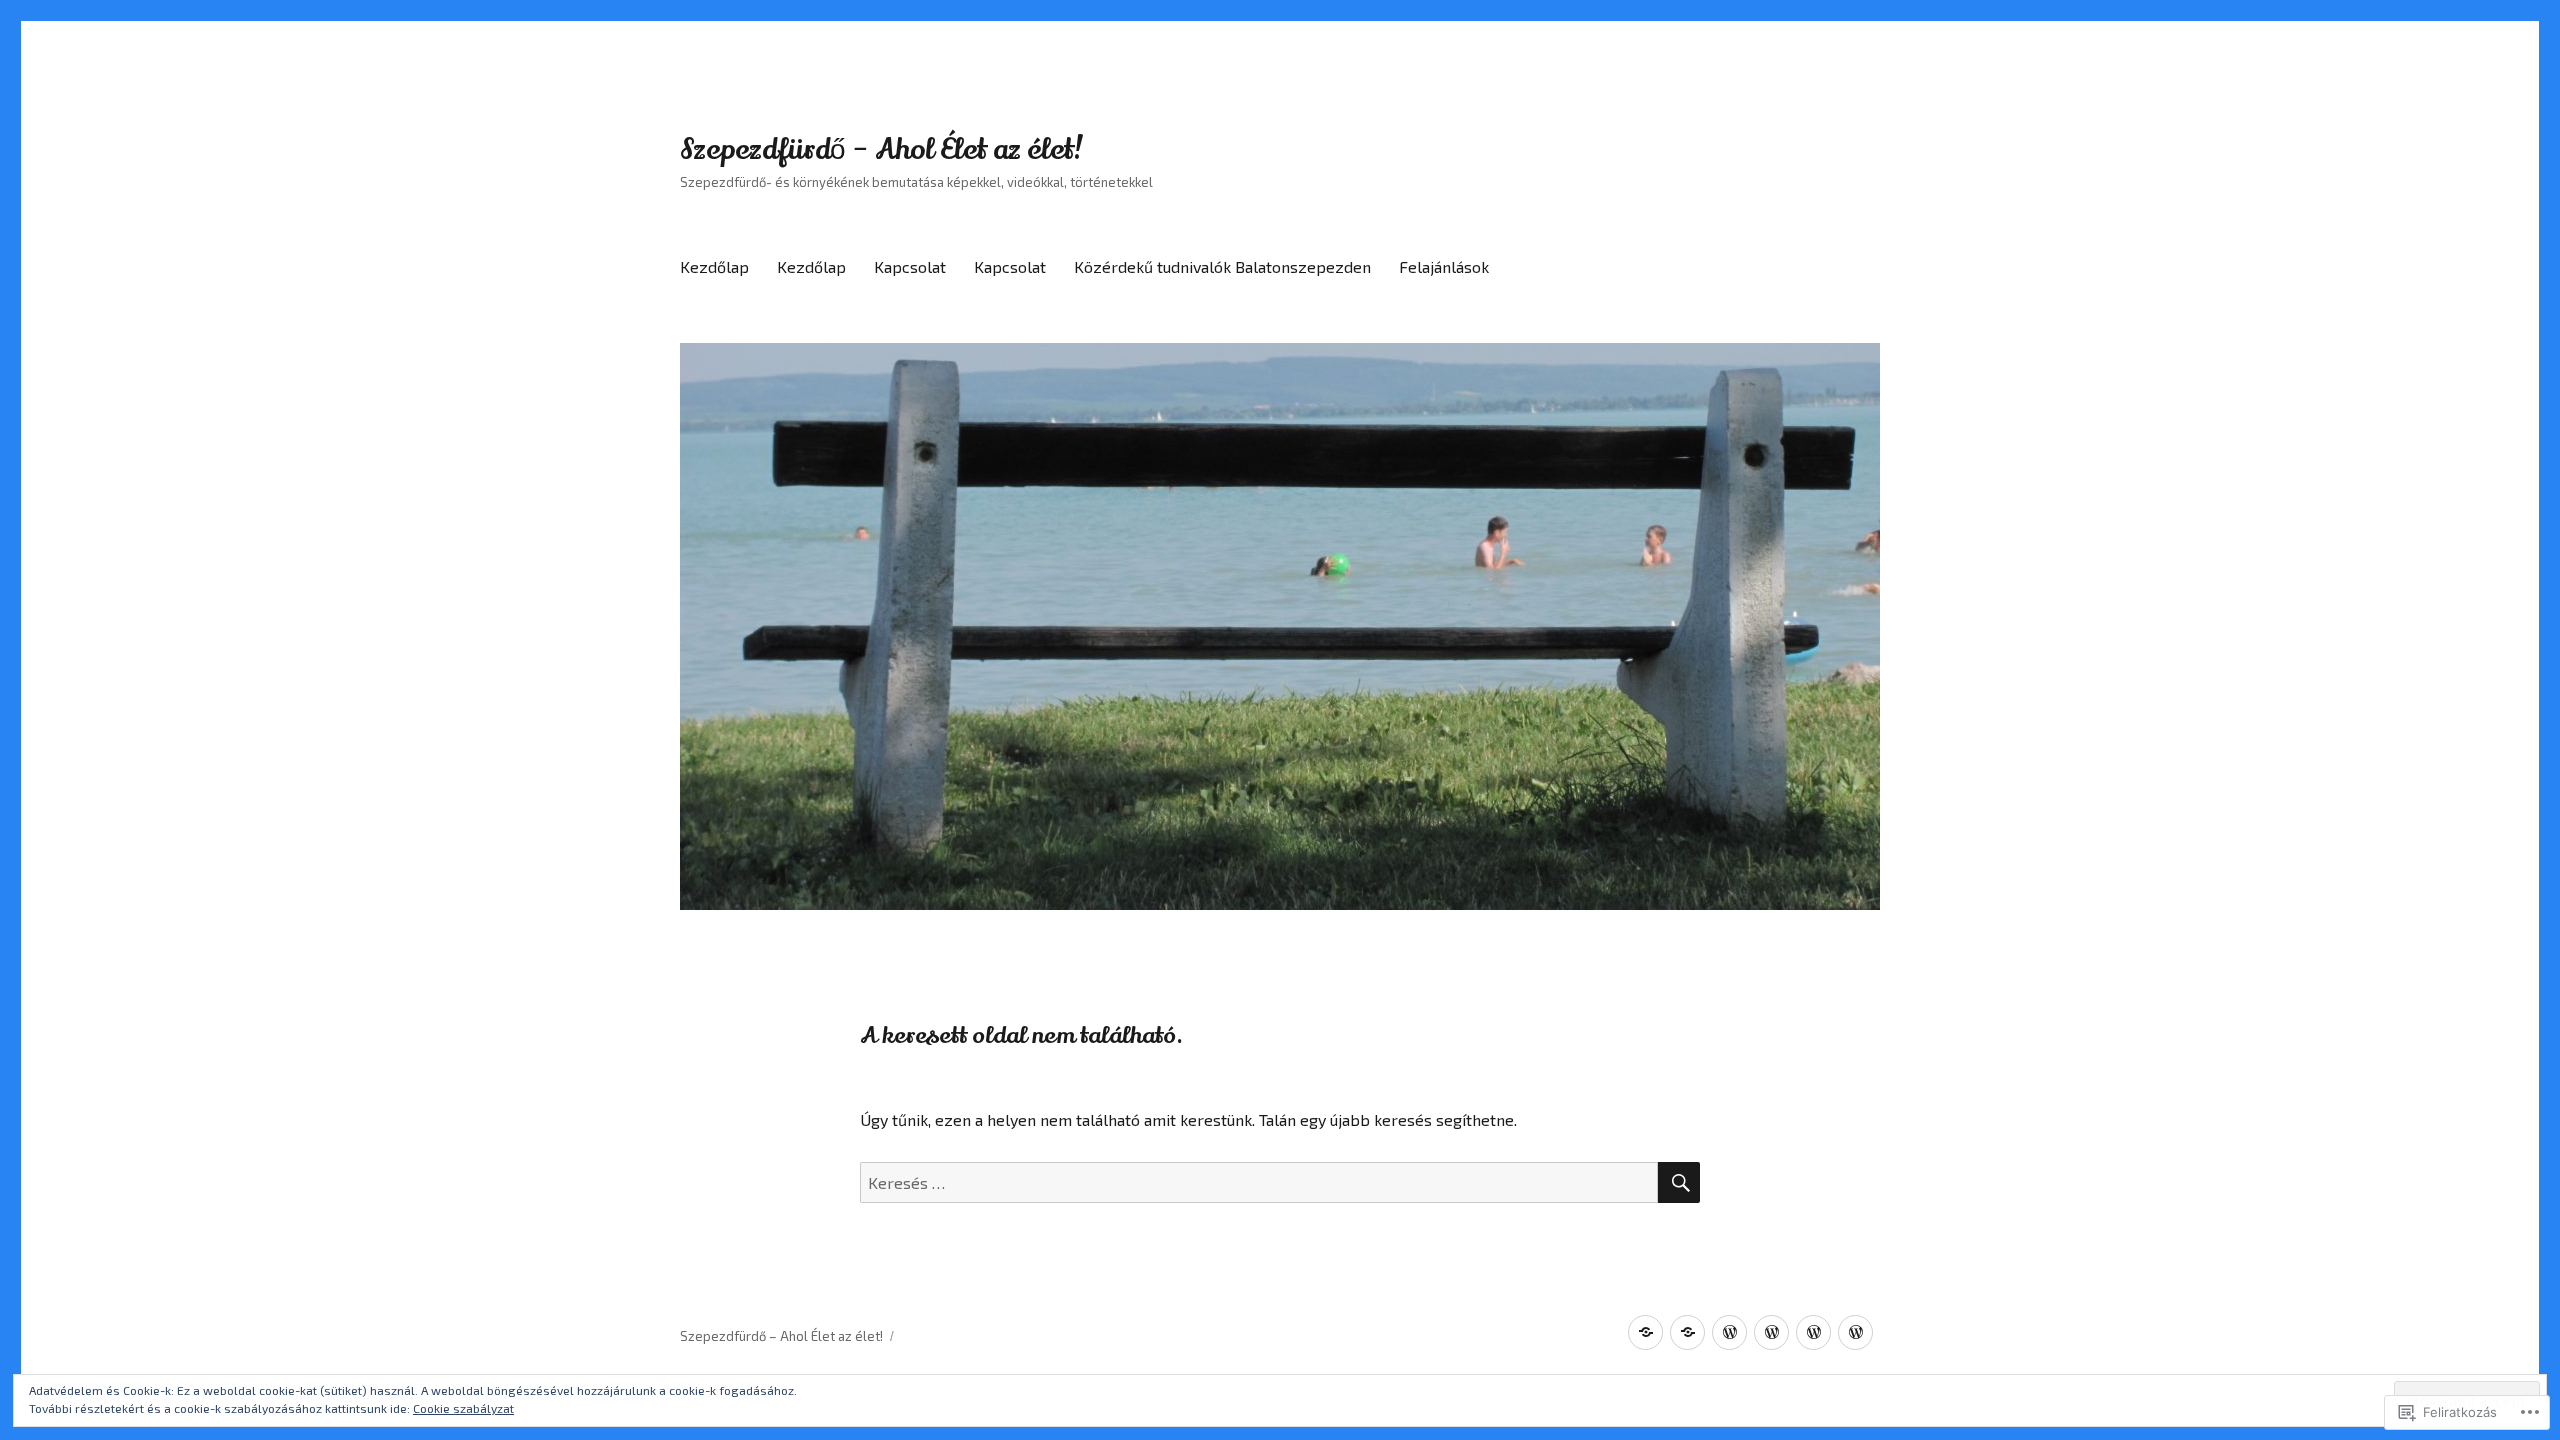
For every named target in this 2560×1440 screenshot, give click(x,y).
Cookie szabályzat (463, 1408)
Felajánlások (1444, 266)
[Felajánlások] (1855, 1332)
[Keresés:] (1259, 1182)
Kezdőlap (714, 266)
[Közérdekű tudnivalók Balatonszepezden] (1813, 1332)
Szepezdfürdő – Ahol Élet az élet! (882, 150)
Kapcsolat (910, 266)
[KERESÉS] (1679, 1182)
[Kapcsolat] (1729, 1332)
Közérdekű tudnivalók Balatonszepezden (1222, 266)
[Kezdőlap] (1645, 1332)
